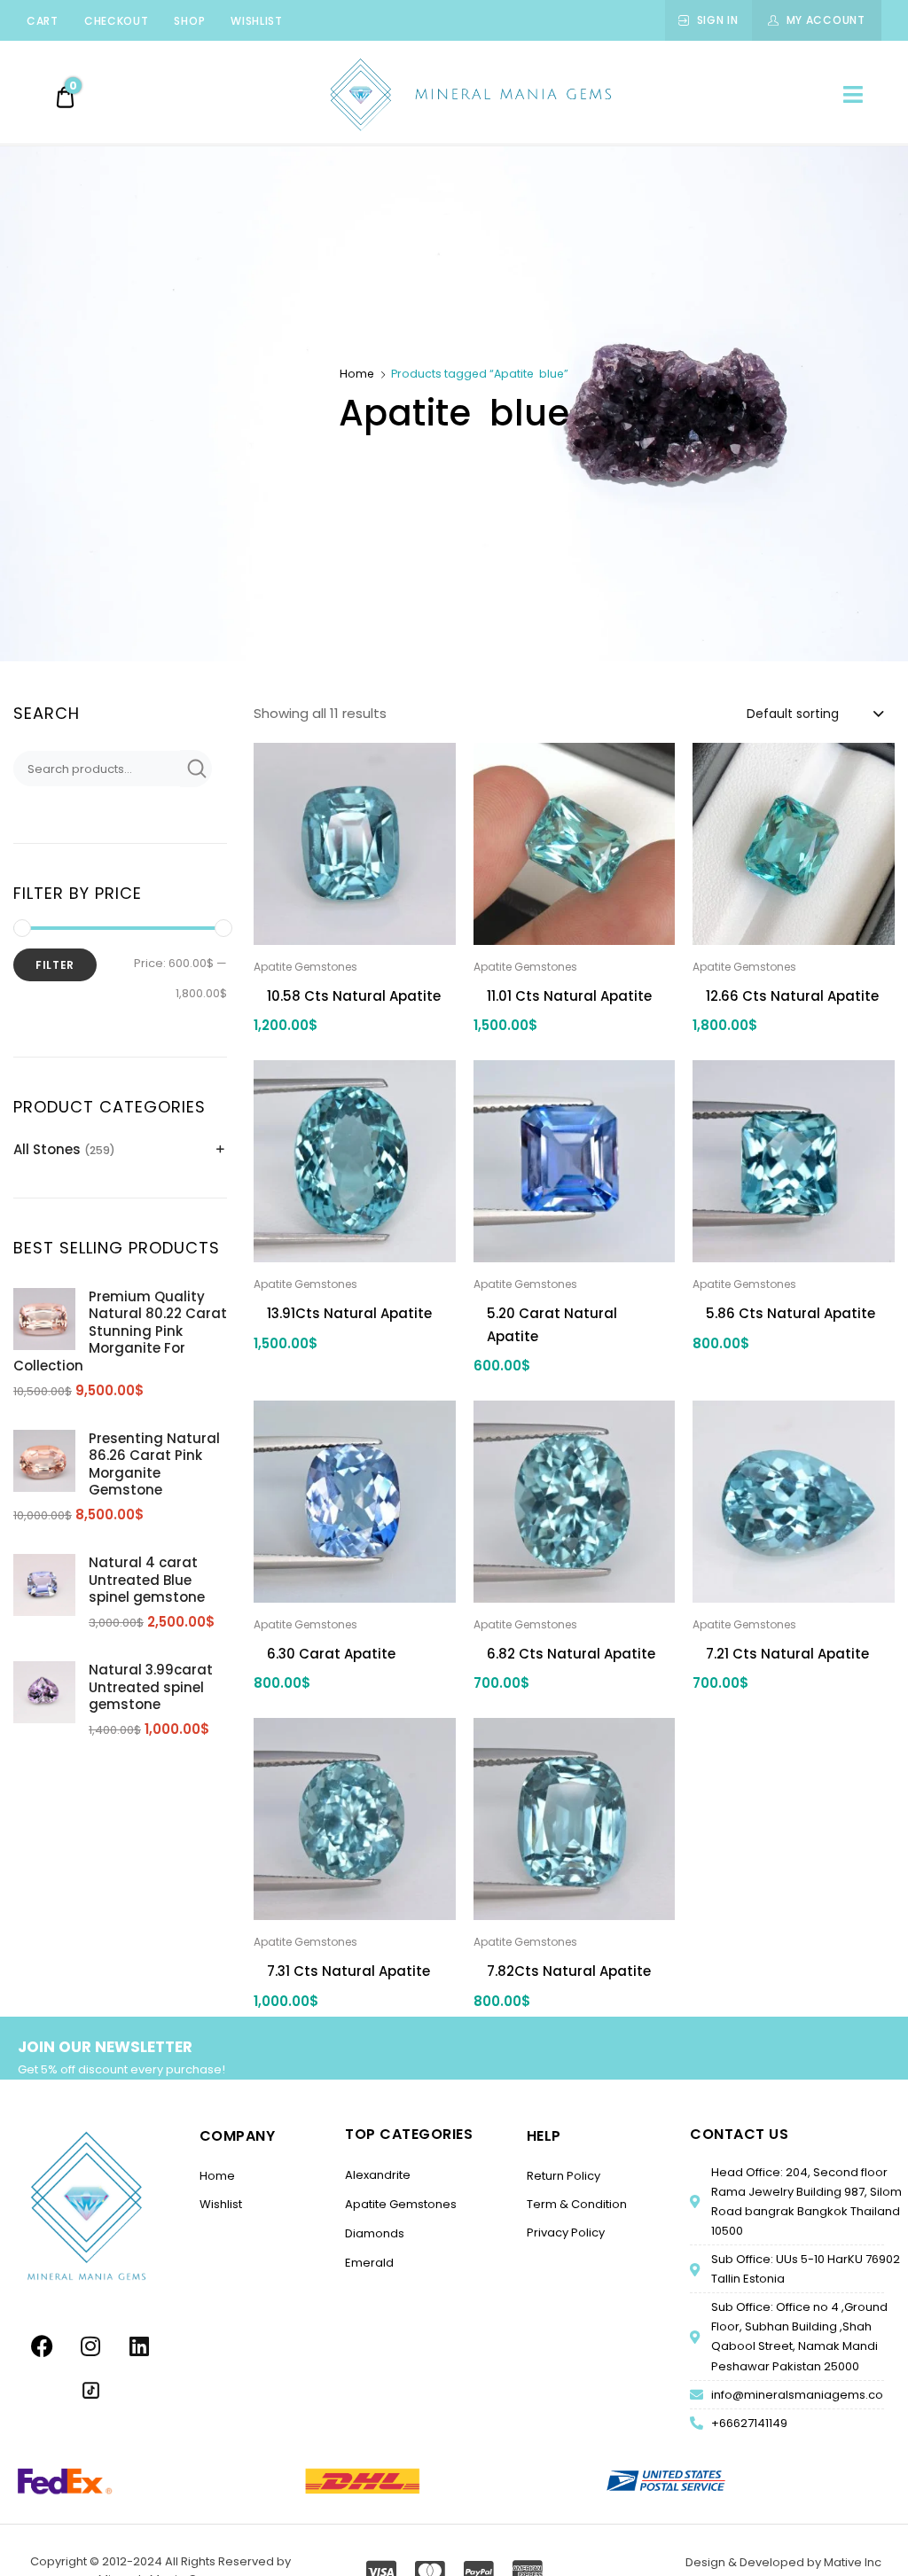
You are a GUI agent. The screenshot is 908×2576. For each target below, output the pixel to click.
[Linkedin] (139, 2346)
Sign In (718, 20)
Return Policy (564, 2176)
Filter (55, 965)
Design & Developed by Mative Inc (783, 2562)
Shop (189, 21)
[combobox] (814, 713)
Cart (43, 21)
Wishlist (257, 21)
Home (357, 374)
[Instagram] (90, 2346)
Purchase (355, 1382)
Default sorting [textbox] (793, 714)
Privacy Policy (566, 2233)
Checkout (117, 21)
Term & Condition (577, 2204)
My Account (826, 20)
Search (196, 769)
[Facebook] (42, 2346)
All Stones (47, 1149)
